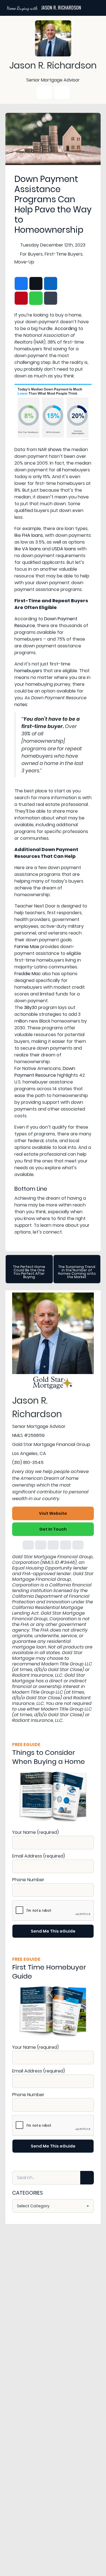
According (66, 328)
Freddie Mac (28, 974)
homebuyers (28, 671)
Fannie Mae (27, 947)
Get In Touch (53, 1529)
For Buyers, (32, 254)
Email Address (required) (39, 1856)
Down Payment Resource (45, 1072)
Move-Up (24, 262)
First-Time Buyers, (64, 254)
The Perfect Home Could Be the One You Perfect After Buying (29, 1272)
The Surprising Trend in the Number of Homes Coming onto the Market (77, 1272)
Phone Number (28, 1880)
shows (55, 450)
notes (21, 705)
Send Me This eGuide (53, 1931)
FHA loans (33, 535)
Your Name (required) (35, 1832)
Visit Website (53, 1513)
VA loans (32, 549)
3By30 (31, 1007)
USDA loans (64, 549)
